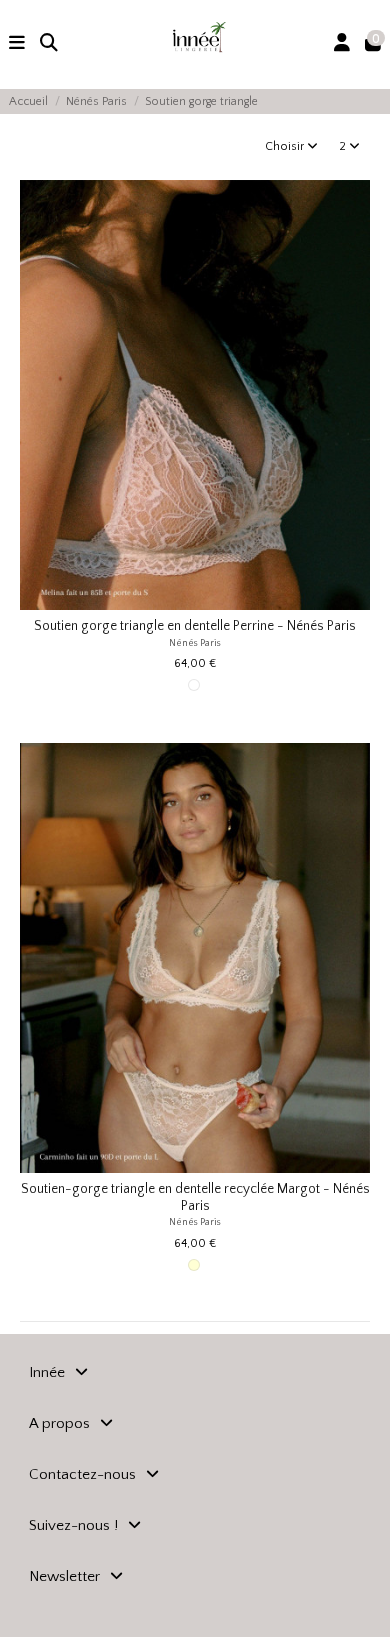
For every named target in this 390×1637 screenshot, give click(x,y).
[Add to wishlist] (355, 207)
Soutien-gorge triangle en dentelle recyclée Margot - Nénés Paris (195, 1197)
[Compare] (355, 240)
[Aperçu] (355, 273)
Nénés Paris (195, 643)
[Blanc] (194, 685)
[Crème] (194, 1265)
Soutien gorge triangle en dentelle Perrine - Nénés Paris (195, 626)
